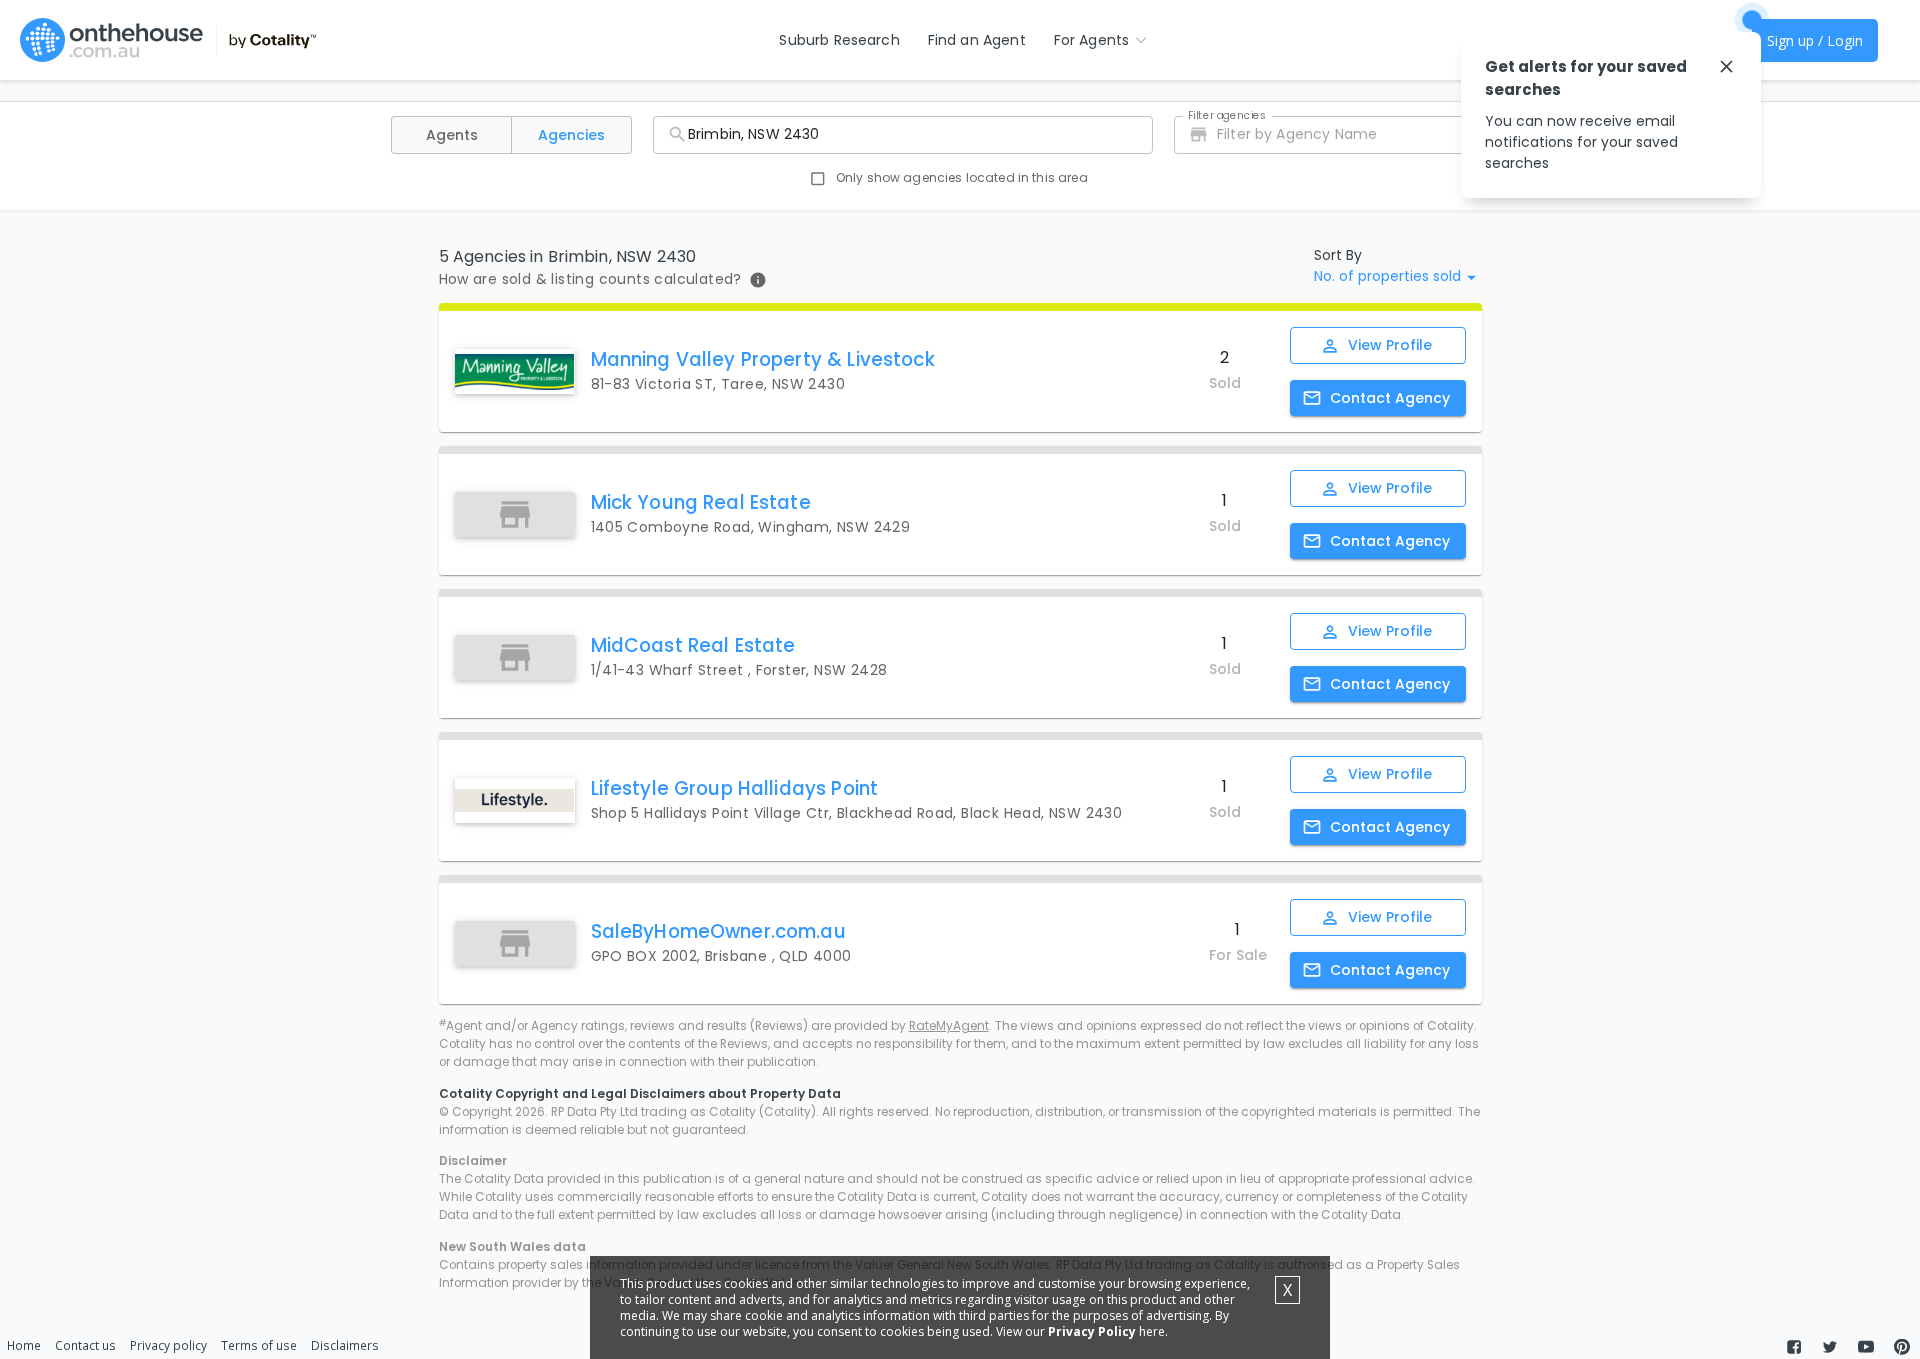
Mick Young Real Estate (701, 502)
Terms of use (259, 1345)
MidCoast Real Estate (693, 645)
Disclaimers (345, 1345)
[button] (451, 135)
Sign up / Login (1815, 40)
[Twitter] (1830, 1347)
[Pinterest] (1902, 1347)
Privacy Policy (1092, 1331)
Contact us (85, 1345)
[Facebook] (1794, 1347)
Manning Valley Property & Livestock (763, 359)
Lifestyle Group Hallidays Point (735, 788)
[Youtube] (1866, 1347)
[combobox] (903, 135)
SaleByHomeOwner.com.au (718, 931)
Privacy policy (168, 1345)
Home (24, 1345)
